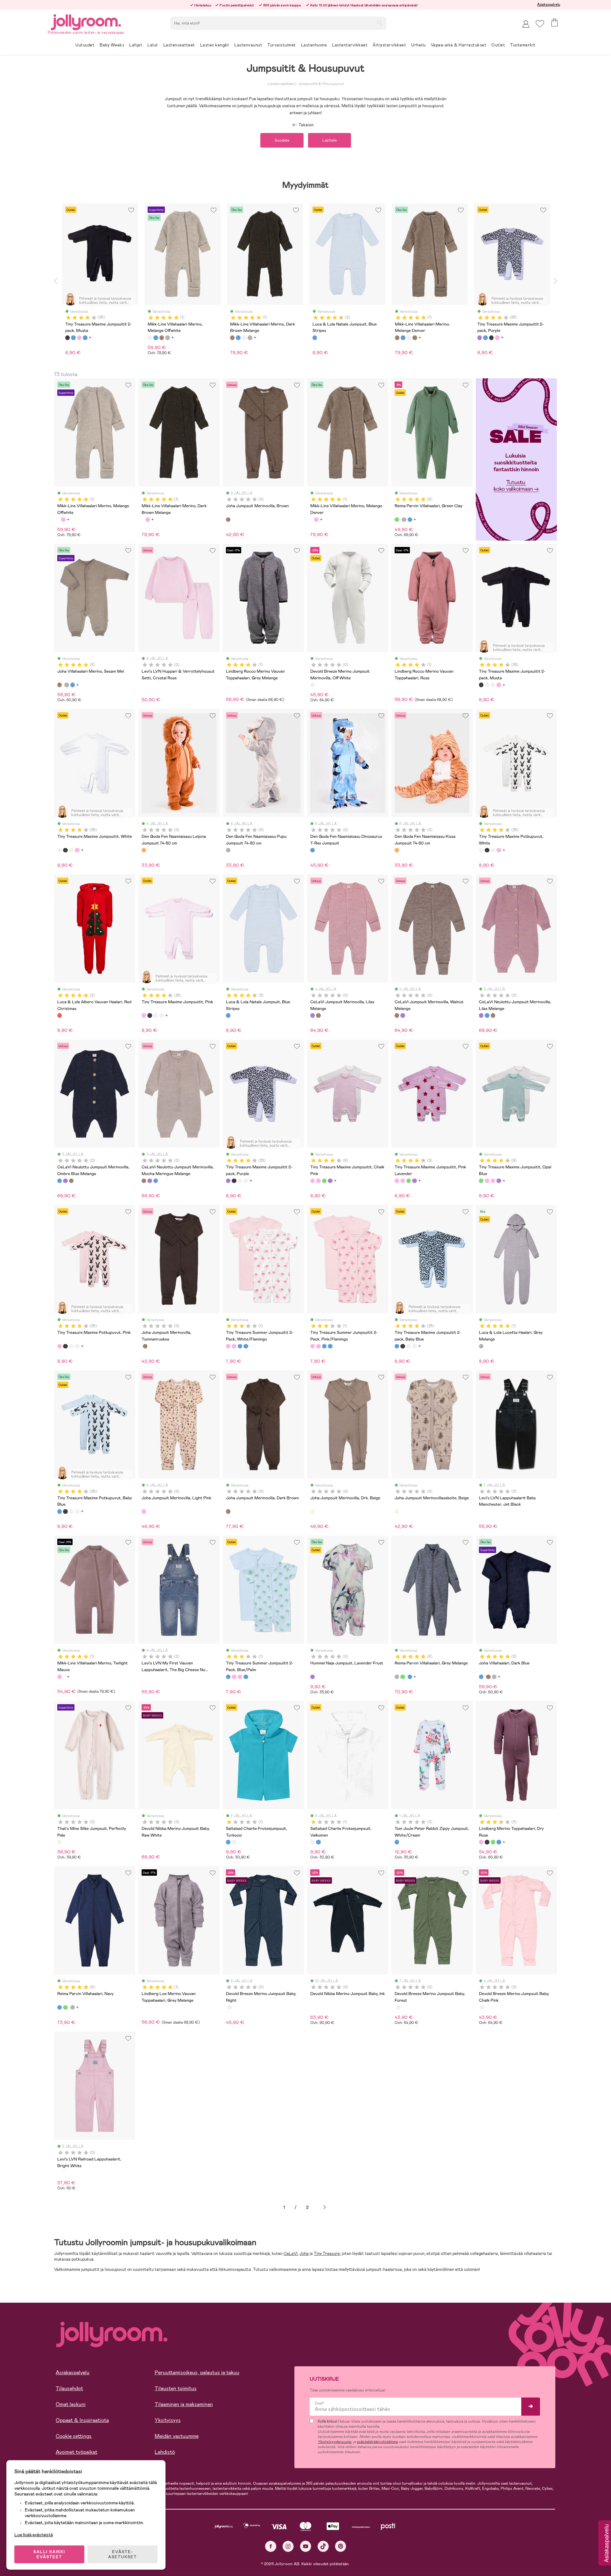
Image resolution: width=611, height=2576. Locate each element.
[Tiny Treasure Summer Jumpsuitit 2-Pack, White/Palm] (246, 1346)
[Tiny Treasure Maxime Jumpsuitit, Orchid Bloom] (330, 1181)
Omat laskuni (71, 2404)
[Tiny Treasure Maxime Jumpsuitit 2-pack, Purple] (228, 1181)
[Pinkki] (79, 338)
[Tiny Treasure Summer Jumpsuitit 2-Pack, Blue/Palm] (240, 1346)
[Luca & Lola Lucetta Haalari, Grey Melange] (481, 1346)
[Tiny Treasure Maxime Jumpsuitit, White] (487, 685)
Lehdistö (165, 2452)
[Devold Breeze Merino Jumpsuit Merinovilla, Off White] (313, 685)
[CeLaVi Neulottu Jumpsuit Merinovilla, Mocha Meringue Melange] (493, 1015)
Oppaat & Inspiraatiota (82, 2420)
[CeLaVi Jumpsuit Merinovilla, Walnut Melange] (318, 1015)
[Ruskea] (162, 338)
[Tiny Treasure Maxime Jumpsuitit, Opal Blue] (324, 1181)
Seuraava (325, 2207)
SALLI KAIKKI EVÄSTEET (49, 2554)
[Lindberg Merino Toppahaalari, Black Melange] (487, 1842)
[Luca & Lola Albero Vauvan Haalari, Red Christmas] (60, 1015)
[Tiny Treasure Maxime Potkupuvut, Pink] (60, 1346)
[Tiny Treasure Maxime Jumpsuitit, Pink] (499, 685)
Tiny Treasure (327, 2254)
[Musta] (67, 338)
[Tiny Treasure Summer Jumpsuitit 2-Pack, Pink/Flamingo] (234, 1346)
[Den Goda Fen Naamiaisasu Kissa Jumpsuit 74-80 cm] (397, 850)
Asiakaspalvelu (549, 4)
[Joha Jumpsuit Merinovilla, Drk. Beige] (313, 1511)
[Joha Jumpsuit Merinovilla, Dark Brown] (228, 1511)
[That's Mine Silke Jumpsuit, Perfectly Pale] (60, 1842)
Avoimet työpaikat (77, 2452)
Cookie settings (74, 2436)
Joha (304, 2254)
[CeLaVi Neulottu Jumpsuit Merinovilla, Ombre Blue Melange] (487, 1015)
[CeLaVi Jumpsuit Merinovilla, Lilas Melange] (313, 1015)
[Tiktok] (323, 2546)
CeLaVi (291, 2254)
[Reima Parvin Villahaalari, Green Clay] (397, 520)
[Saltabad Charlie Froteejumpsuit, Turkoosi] (228, 1842)
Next (555, 281)
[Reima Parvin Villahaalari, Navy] (410, 520)
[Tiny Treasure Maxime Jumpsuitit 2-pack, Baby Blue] (397, 1346)
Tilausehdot (69, 2388)
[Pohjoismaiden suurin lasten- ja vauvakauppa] (86, 21)
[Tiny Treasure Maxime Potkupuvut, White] (493, 685)
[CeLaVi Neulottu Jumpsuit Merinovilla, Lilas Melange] (481, 1015)
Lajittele (330, 140)
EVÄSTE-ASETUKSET (123, 2554)
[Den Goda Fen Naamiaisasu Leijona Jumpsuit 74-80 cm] (144, 850)
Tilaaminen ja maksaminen (184, 2404)
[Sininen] (73, 338)
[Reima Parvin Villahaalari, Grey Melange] (404, 520)
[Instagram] (288, 2546)
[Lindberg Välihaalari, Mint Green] (493, 1842)
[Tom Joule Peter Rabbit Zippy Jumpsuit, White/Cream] (397, 1842)
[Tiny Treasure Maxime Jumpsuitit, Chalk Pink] (313, 1181)
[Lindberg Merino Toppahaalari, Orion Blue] (499, 1842)
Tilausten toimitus (176, 2388)
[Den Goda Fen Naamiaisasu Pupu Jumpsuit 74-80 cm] (228, 850)
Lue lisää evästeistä (34, 2535)
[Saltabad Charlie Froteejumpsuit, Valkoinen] (234, 1842)
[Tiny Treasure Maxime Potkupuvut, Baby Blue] (60, 1511)
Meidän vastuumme (177, 2436)
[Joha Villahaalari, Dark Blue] (73, 685)
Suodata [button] (282, 140)
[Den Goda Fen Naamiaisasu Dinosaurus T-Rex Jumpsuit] (313, 850)
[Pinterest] (341, 2546)
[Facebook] (271, 2546)
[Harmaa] (167, 338)
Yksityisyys (168, 2420)
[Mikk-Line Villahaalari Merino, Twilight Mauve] (63, 520)
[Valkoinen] (150, 338)
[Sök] (380, 23)
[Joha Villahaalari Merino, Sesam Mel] (60, 685)
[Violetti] (480, 338)
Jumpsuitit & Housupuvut (321, 84)
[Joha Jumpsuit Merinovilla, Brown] (228, 520)
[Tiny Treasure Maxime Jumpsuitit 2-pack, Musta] (481, 685)
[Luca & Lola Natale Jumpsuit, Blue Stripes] (228, 1015)
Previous (56, 281)
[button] (540, 24)
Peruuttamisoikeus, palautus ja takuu (197, 2373)
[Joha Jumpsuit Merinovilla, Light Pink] (144, 1511)
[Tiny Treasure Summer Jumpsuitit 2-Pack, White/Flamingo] (228, 1346)
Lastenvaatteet (281, 84)
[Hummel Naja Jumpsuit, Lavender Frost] (313, 1677)
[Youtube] (306, 2546)
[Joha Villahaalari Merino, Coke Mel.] (67, 685)
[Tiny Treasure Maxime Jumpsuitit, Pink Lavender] (318, 1181)
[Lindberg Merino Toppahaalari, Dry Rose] (481, 1842)
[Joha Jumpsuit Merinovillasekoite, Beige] (397, 1511)
